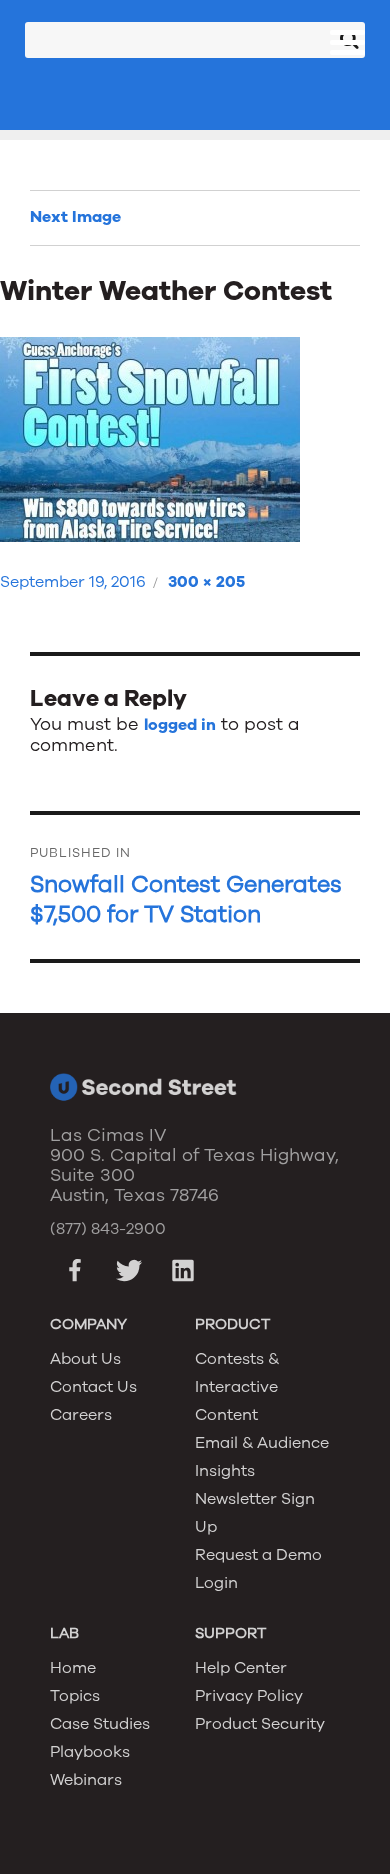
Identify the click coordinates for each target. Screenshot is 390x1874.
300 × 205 (206, 582)
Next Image (75, 217)
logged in (180, 725)
